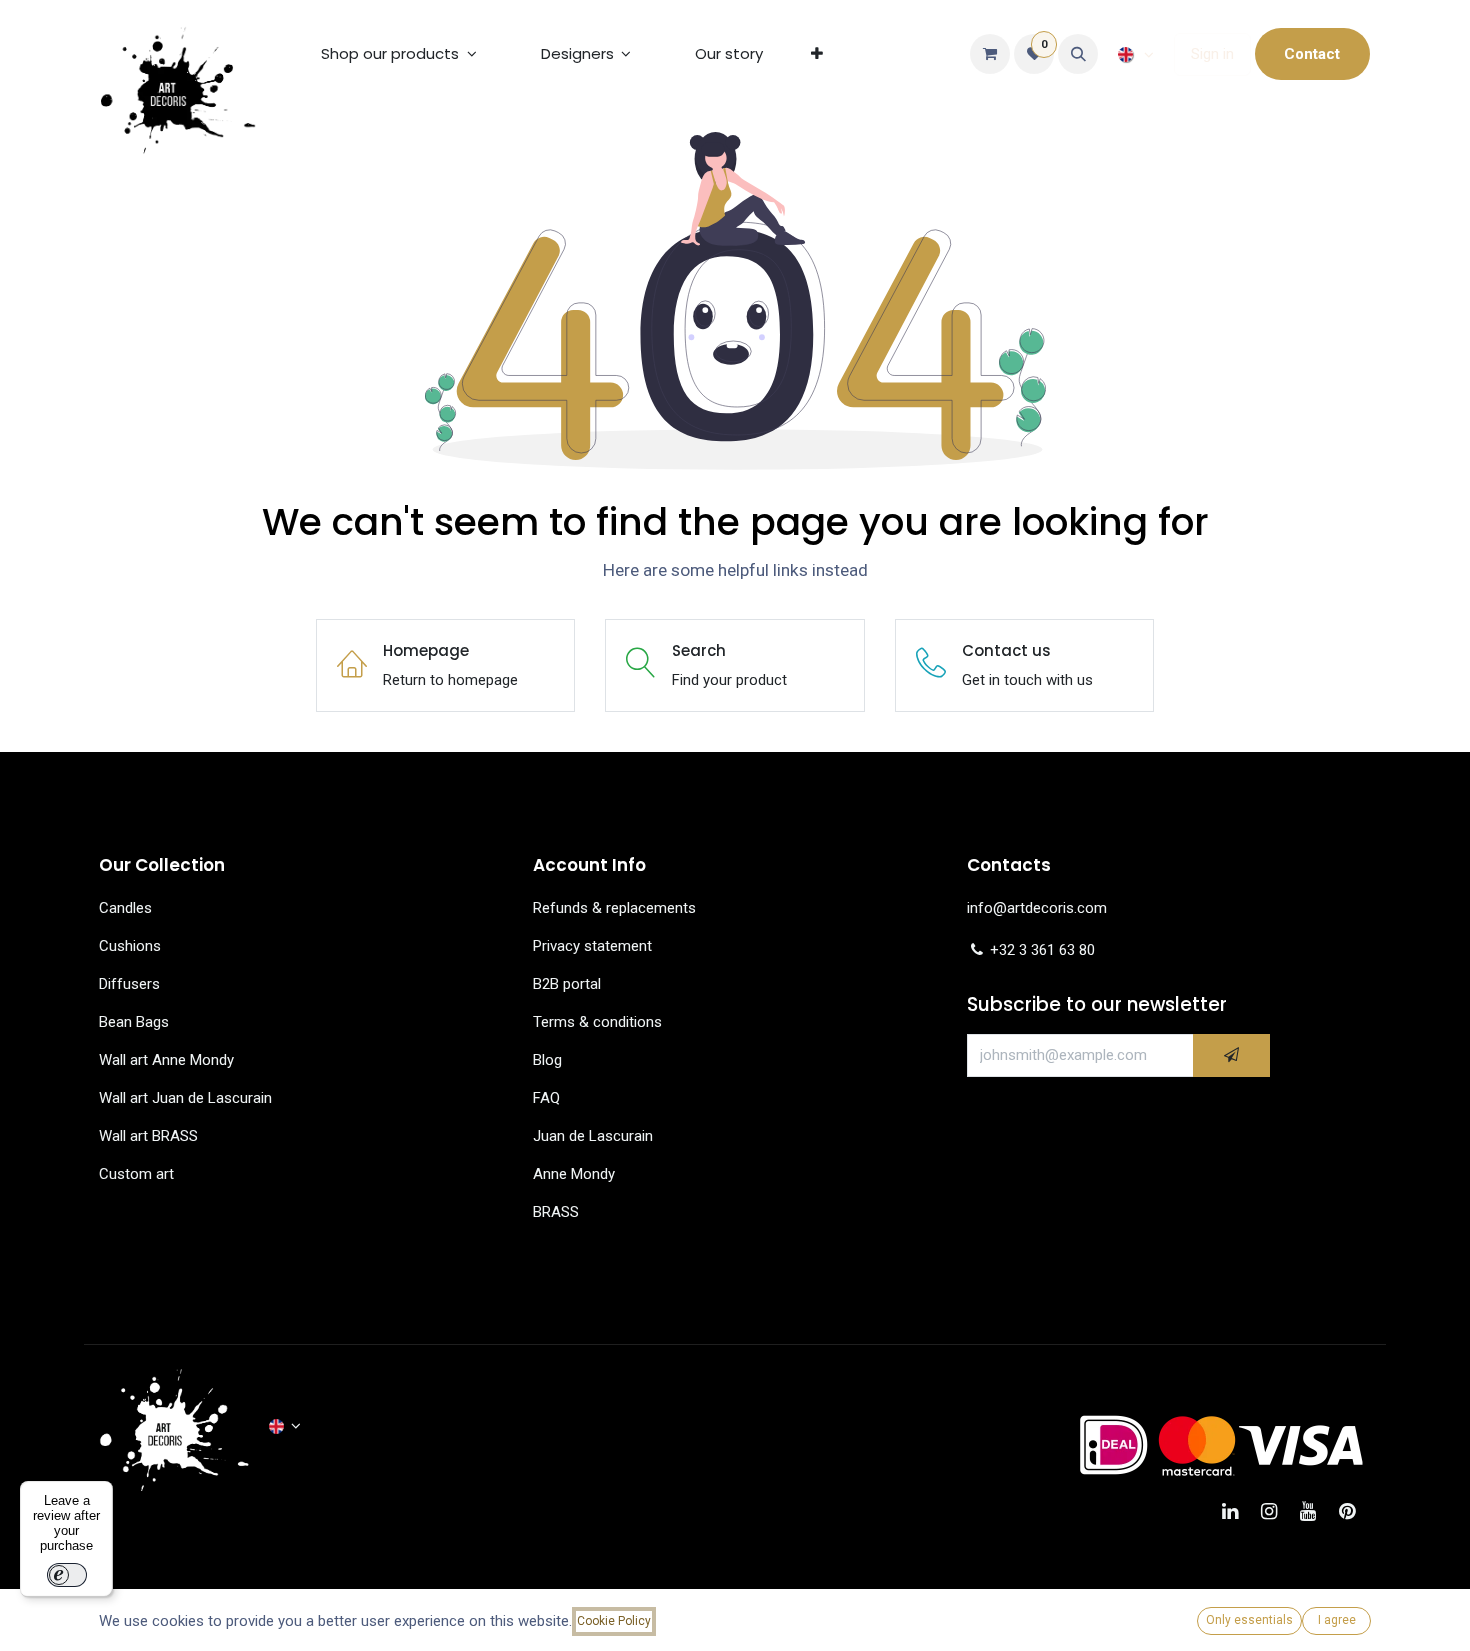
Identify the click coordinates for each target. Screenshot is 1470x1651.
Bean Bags (134, 1022)
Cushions (130, 946)
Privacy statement (592, 946)
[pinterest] (1353, 1511)
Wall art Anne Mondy (166, 1060)
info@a (991, 908)
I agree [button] (1337, 1620)
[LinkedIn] (1236, 1511)
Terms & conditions (597, 1022)
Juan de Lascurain (593, 1136)
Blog (547, 1060)
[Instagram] (1275, 1511)
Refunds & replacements (614, 908)
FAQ (546, 1098)
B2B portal (567, 984)
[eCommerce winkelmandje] (990, 54)
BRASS (556, 1212)
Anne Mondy (574, 1174)
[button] (1078, 54)
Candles (125, 908)
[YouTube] (1314, 1511)
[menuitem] (399, 54)
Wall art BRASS (148, 1136)
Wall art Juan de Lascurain (185, 1098)
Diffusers (129, 984)
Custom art (138, 1174)
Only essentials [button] (1249, 1620)
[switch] (67, 1575)
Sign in (1212, 54)
